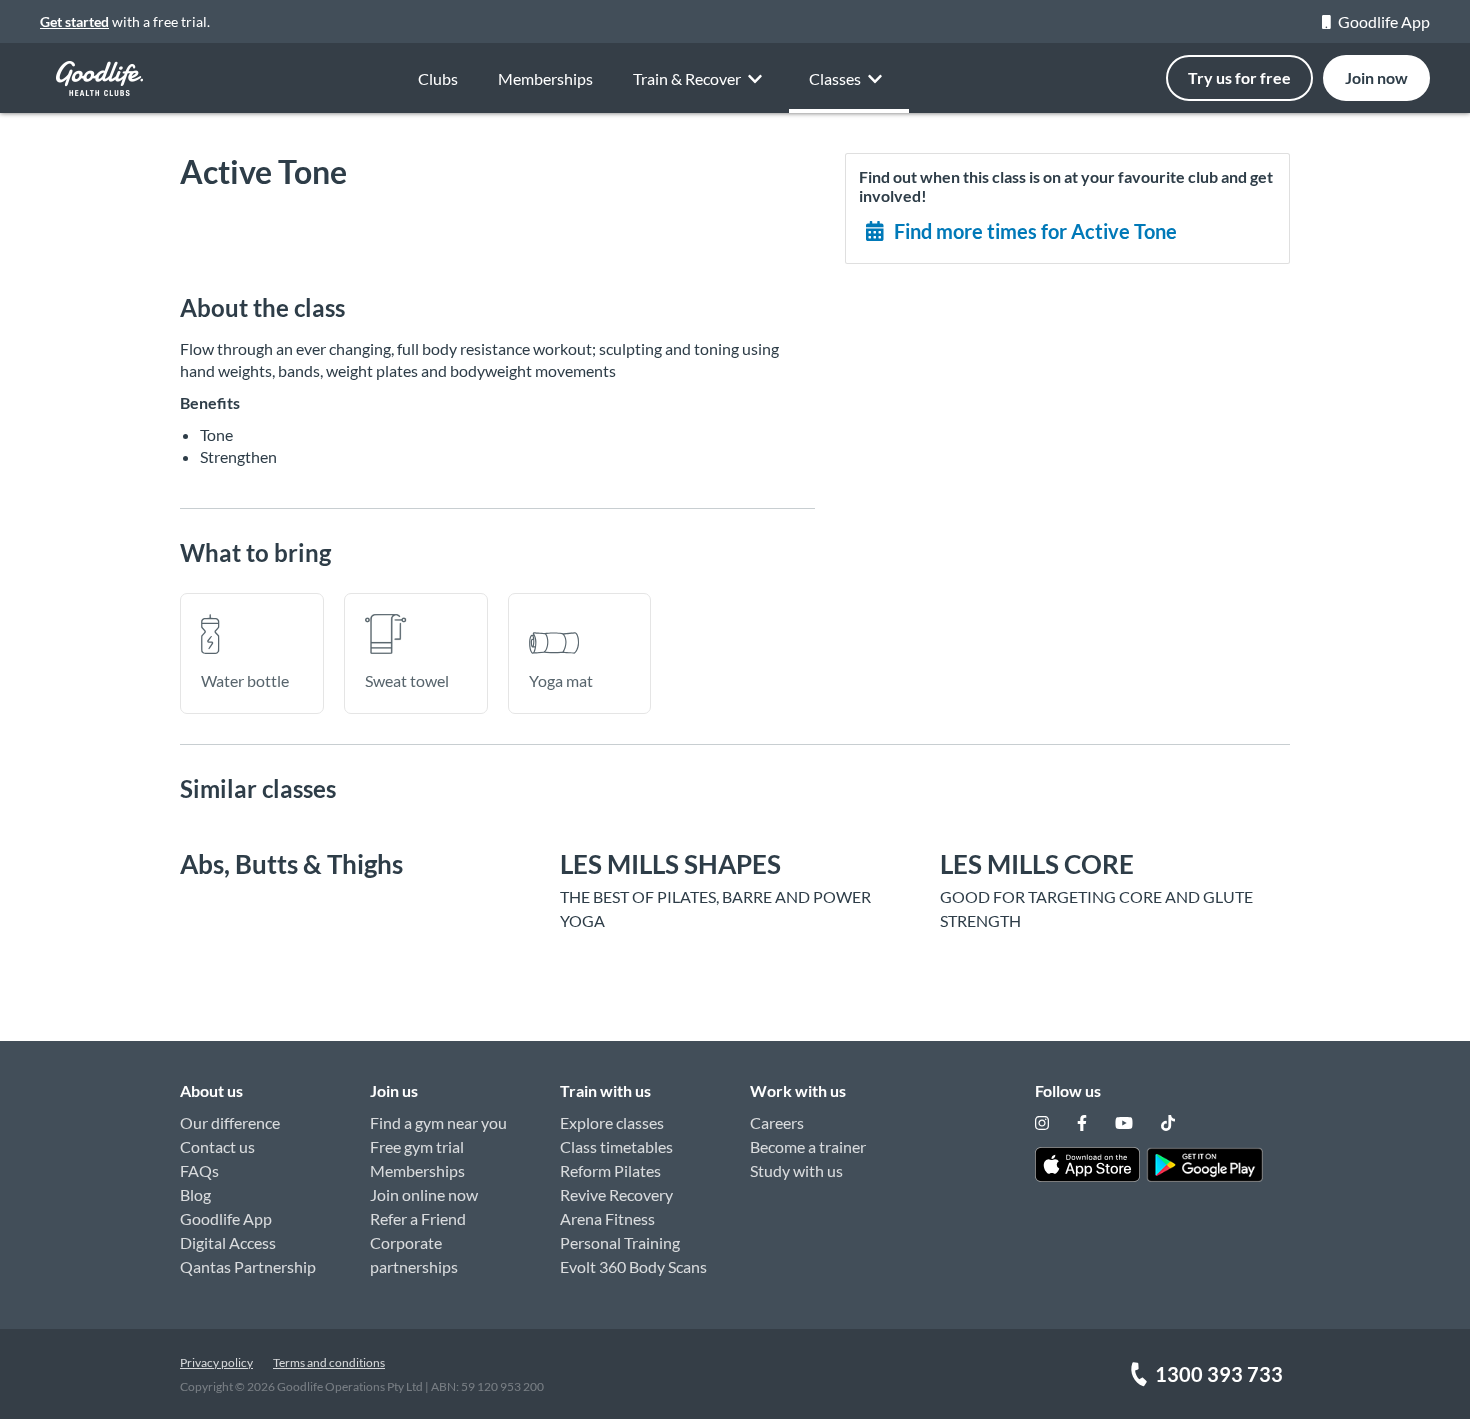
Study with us (796, 1170)
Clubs (438, 78)
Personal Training (620, 1242)
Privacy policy (216, 1362)
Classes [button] (835, 78)
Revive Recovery (616, 1194)
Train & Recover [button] (687, 78)
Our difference (230, 1122)
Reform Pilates (610, 1170)
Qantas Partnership (248, 1266)
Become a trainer (808, 1146)
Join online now (424, 1194)
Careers (777, 1122)
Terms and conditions (329, 1362)
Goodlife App (1384, 21)
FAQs (199, 1170)
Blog (195, 1194)
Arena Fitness (607, 1218)
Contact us (217, 1146)
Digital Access (228, 1242)
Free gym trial (417, 1146)
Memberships (545, 78)
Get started (74, 21)
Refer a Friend (418, 1218)
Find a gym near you (438, 1122)
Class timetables (616, 1146)
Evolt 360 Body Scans (633, 1266)
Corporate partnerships (414, 1254)
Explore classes (612, 1122)
